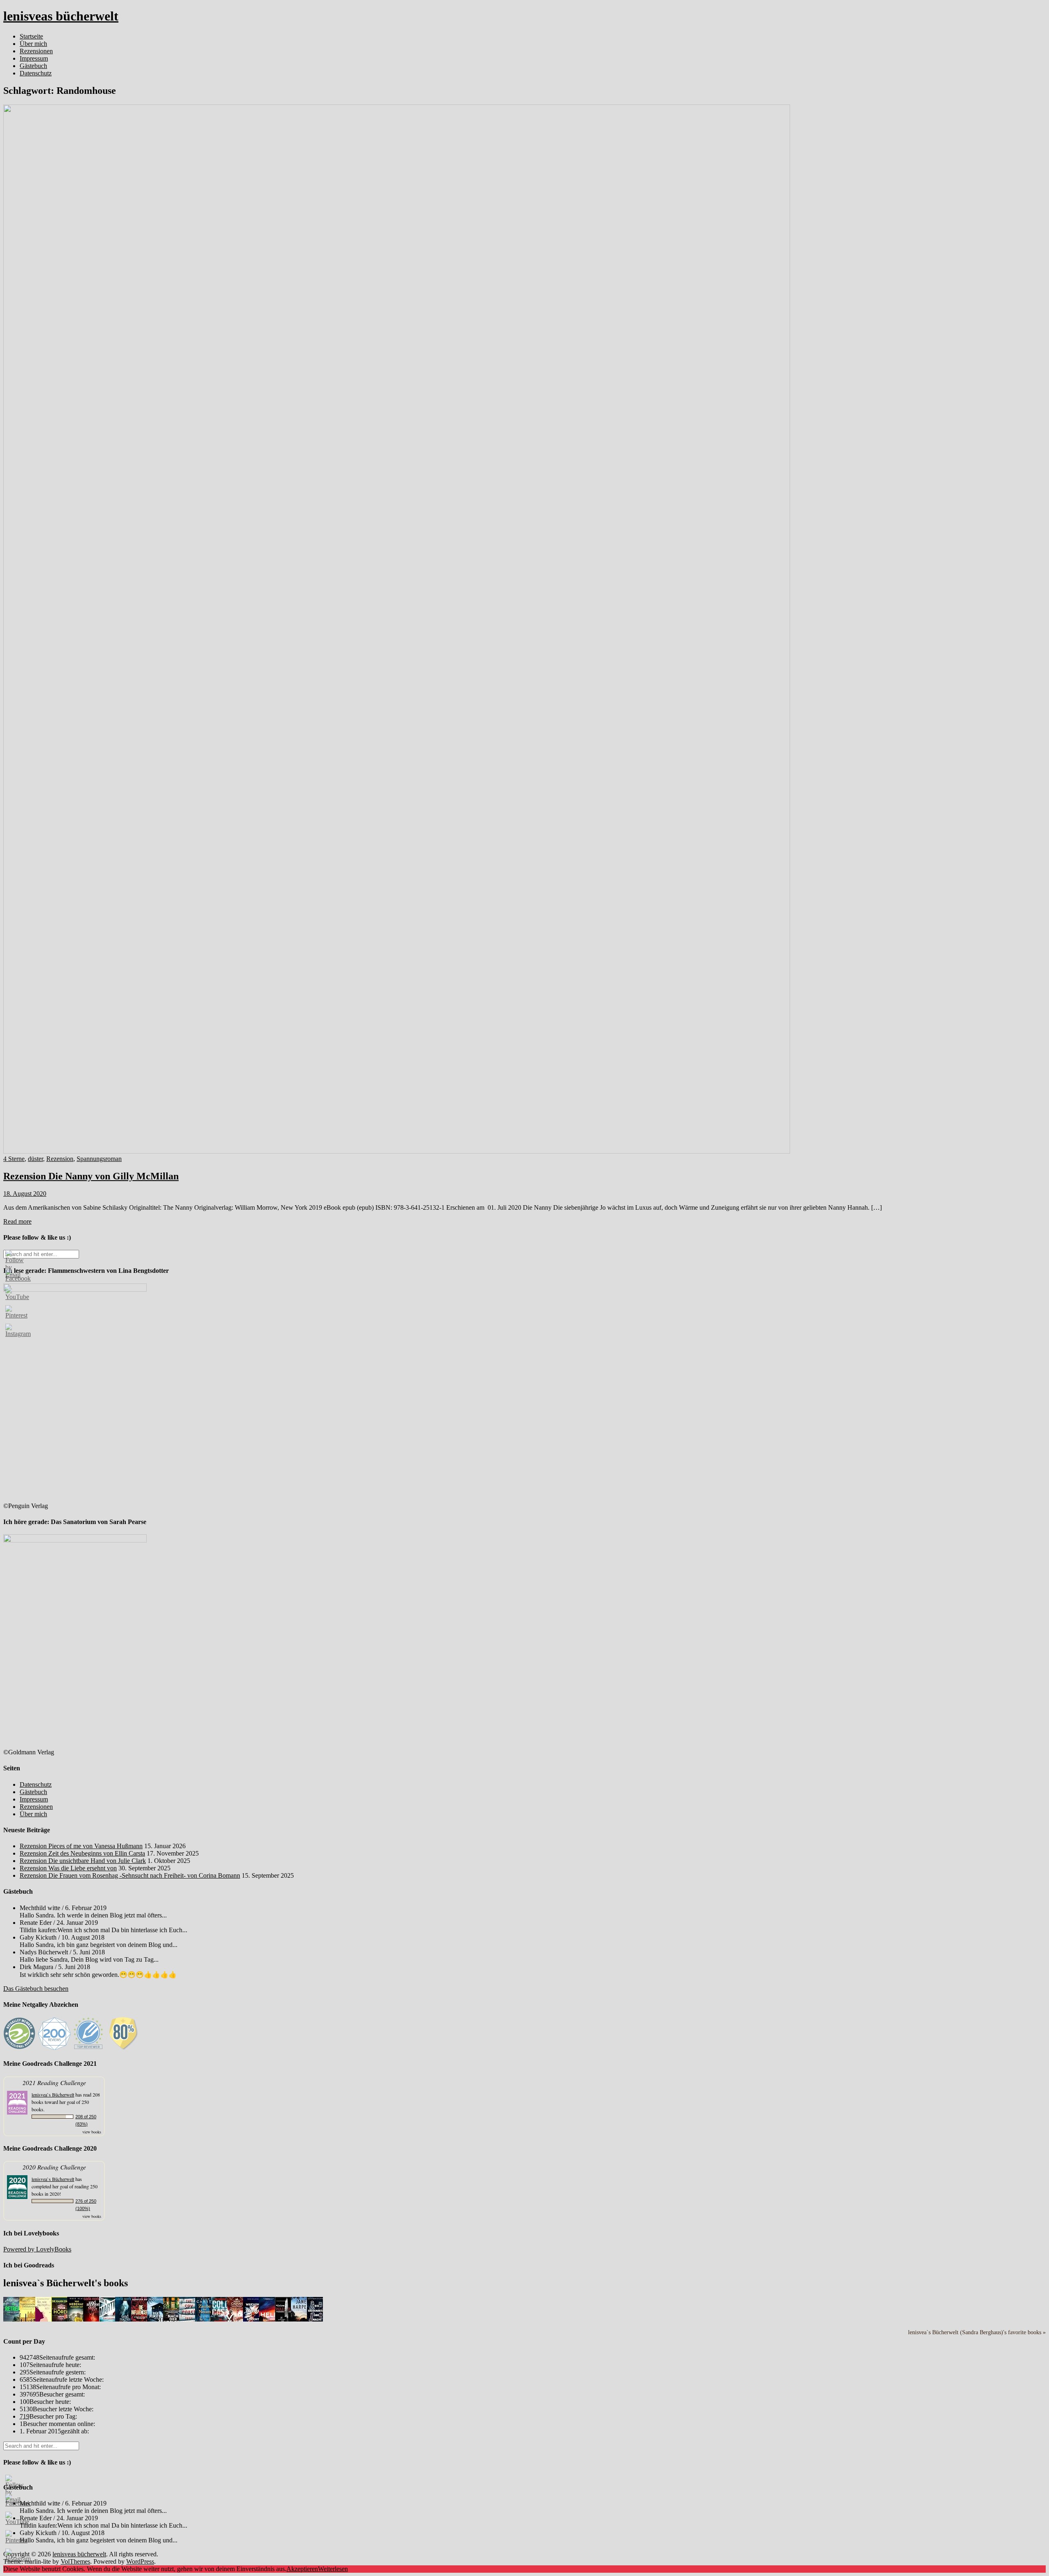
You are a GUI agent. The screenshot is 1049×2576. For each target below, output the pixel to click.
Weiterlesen (333, 2569)
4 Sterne (14, 1159)
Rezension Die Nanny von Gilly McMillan (91, 1176)
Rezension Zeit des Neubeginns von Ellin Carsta (82, 1853)
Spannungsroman (99, 1159)
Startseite (31, 36)
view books (92, 2132)
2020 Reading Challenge (54, 2167)
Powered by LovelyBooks (37, 2249)
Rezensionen (36, 51)
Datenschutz (36, 73)
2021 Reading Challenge (54, 2082)
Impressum (34, 58)
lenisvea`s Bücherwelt (53, 2094)
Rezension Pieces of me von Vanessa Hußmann (81, 1846)
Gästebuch (33, 66)
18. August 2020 (25, 1194)
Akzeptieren (302, 2569)
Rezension (60, 1159)
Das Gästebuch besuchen (36, 1989)
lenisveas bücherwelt (61, 16)
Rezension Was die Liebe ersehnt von (68, 1868)
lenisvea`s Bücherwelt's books (66, 2283)
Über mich (33, 44)
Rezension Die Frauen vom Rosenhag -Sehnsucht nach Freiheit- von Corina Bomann (130, 1875)
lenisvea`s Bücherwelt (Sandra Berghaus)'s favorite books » (977, 2332)
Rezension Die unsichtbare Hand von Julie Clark (83, 1861)
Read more (17, 1221)
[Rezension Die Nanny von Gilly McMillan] (397, 1151)
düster (35, 1159)
